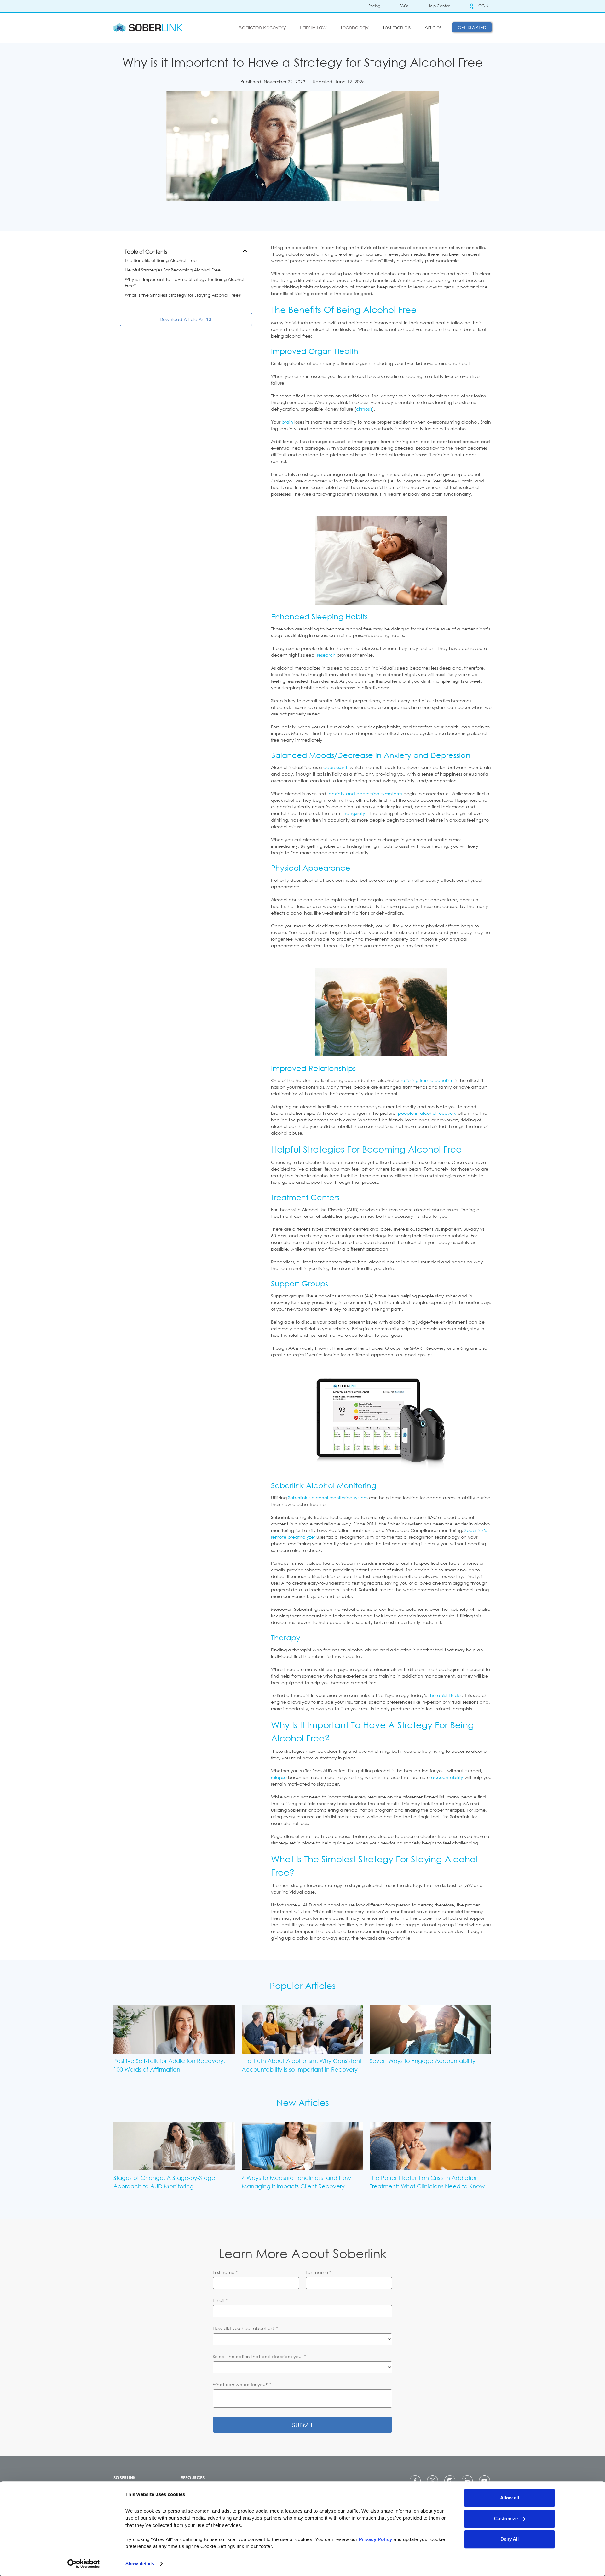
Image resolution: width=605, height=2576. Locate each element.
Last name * (318, 2272)
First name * (225, 2272)
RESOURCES (193, 2478)
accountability (447, 1777)
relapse (279, 1777)
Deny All (510, 2539)
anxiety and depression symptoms (365, 793)
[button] (264, 27)
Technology (354, 27)
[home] (148, 27)
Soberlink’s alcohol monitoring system (328, 1498)
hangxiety (354, 813)
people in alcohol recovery (427, 1113)
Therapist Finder (445, 1695)
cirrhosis (364, 409)
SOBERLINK (125, 2478)
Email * (220, 2300)
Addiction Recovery (262, 27)
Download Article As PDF (186, 319)
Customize (506, 2519)
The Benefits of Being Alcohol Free (161, 260)
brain (287, 422)
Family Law (313, 27)
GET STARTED (472, 27)
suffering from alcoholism (427, 1080)
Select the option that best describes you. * (259, 2356)
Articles (433, 27)
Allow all (510, 2498)
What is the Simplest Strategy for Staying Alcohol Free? (183, 295)
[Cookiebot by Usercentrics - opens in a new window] (84, 2564)
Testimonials (397, 27)
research (326, 655)
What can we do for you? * (242, 2384)
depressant (335, 767)
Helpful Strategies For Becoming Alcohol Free (173, 270)
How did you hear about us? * (245, 2328)
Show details (140, 2564)
